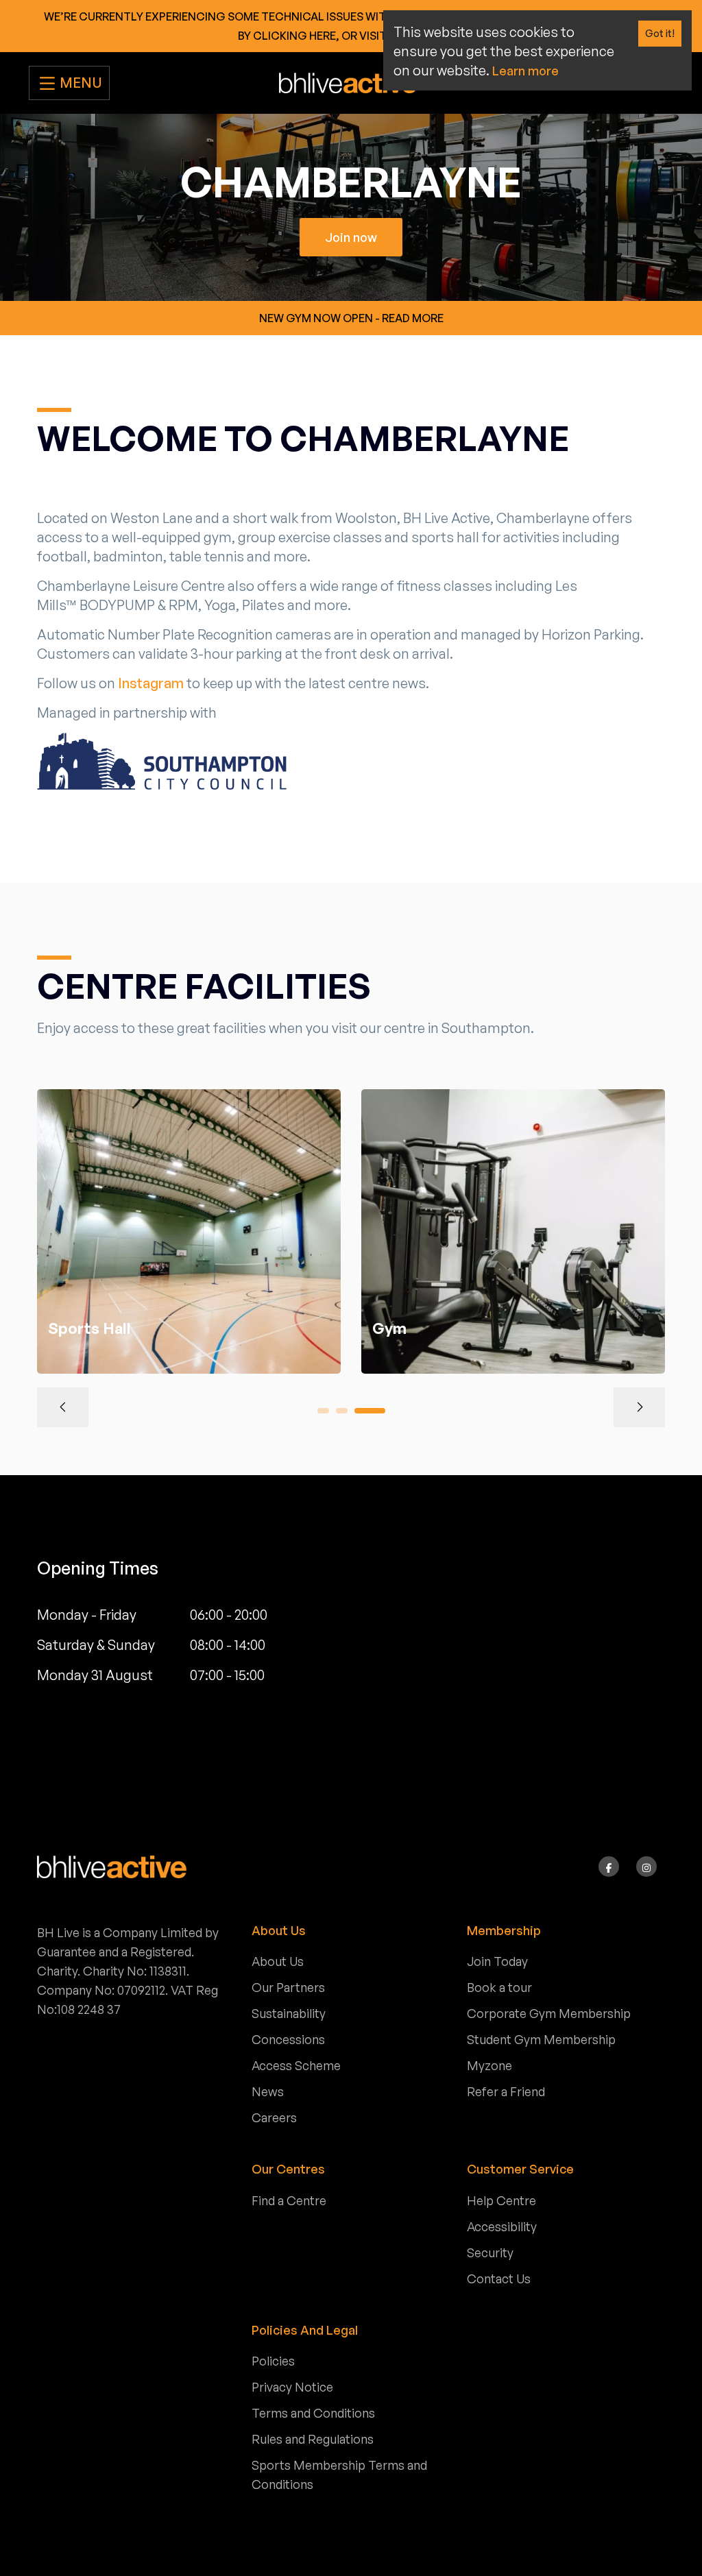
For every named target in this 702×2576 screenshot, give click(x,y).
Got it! (660, 33)
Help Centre (501, 2200)
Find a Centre (289, 2200)
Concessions (288, 2039)
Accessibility (502, 2226)
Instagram (152, 683)
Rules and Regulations (313, 2439)
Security (490, 2252)
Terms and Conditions (313, 2413)
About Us (278, 1961)
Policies (273, 2361)
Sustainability (289, 2013)
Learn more (525, 71)
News (268, 2091)
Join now (351, 237)
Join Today (497, 1961)
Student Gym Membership (541, 2039)
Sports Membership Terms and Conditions (339, 2475)
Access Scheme (296, 2065)
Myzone (489, 2065)
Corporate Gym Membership (549, 2013)
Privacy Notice (292, 2387)
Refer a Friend (506, 2091)
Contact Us (499, 2279)
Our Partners (288, 1987)
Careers (274, 2117)
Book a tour (499, 1987)
